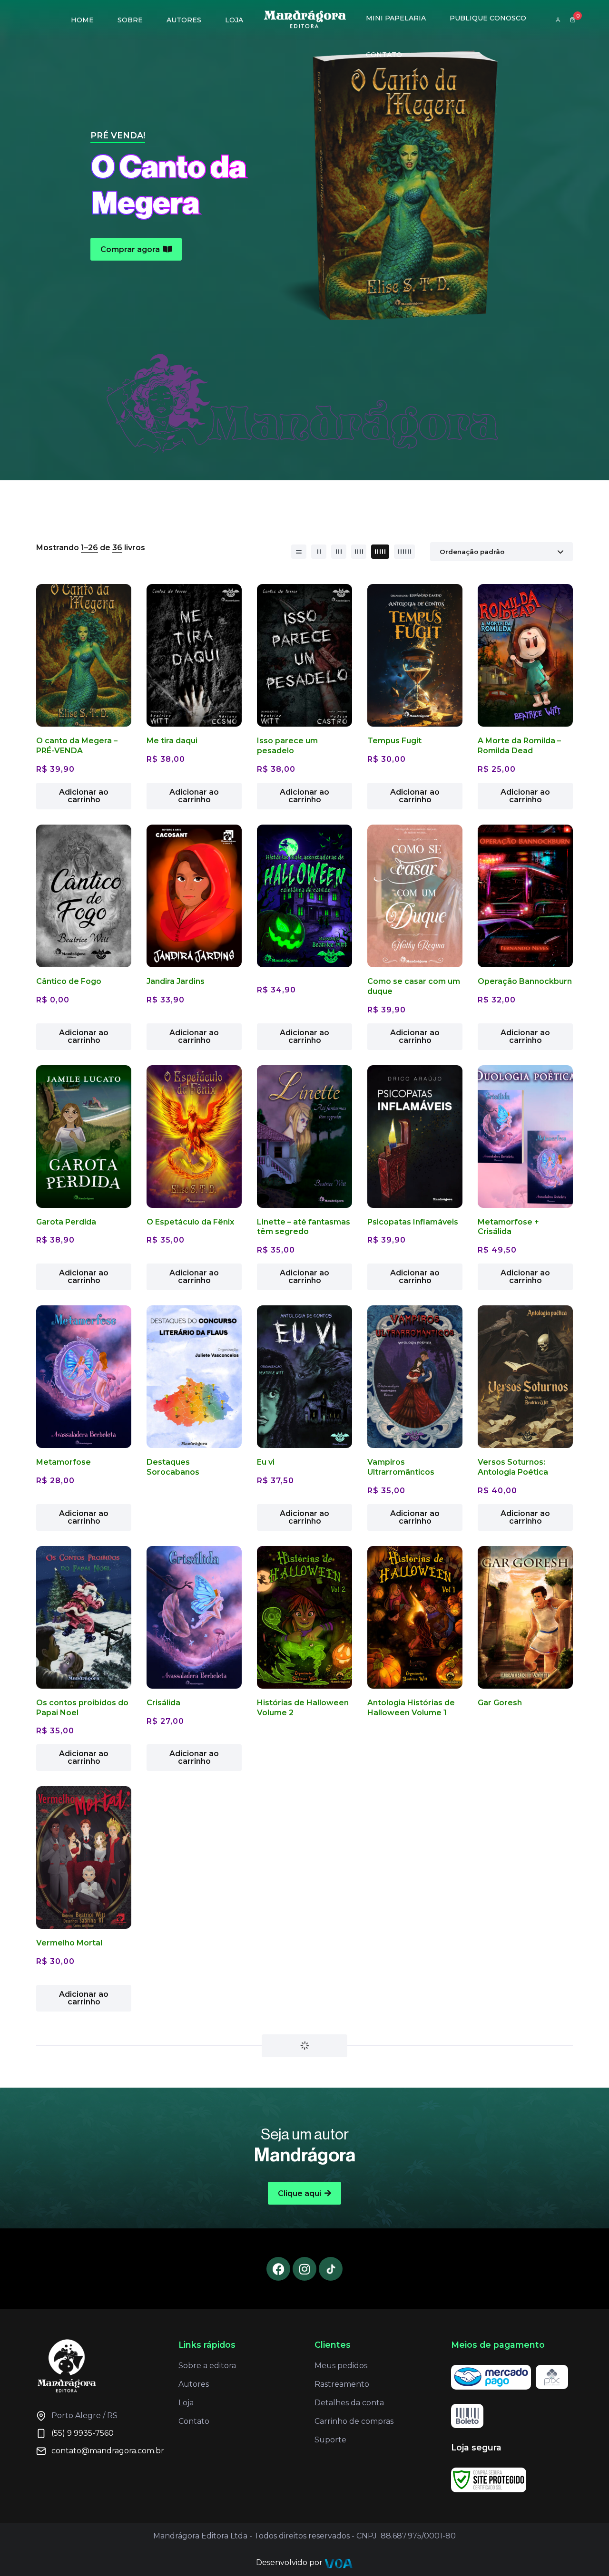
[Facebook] (278, 2353)
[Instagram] (304, 2353)
